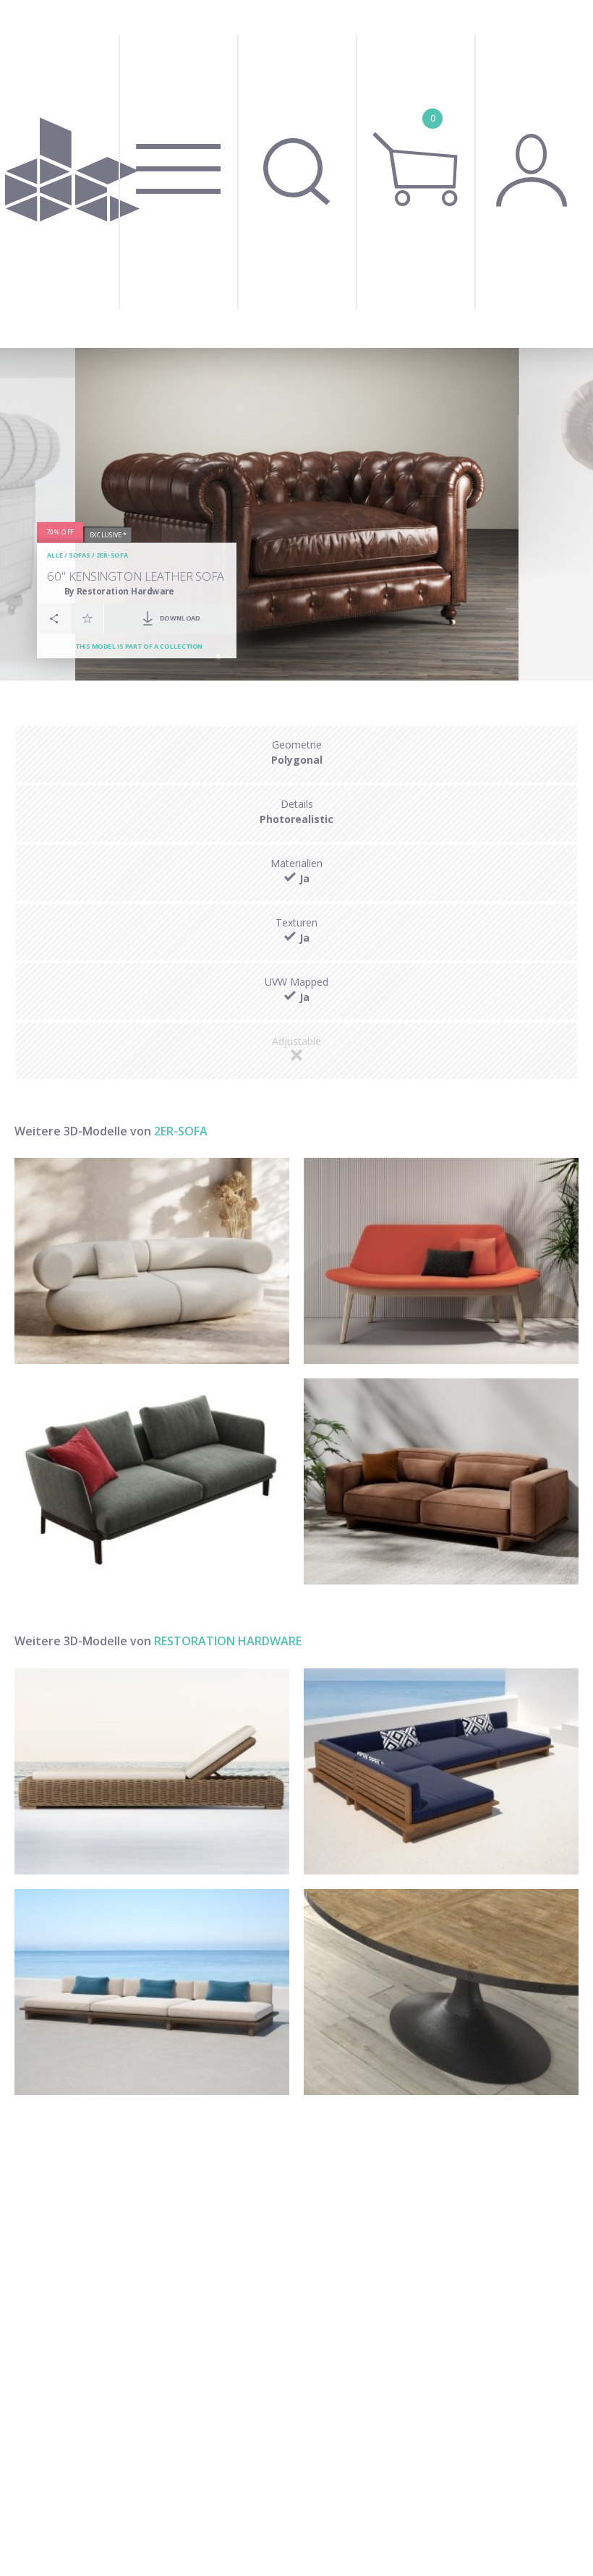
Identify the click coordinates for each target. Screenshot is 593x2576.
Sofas (79, 556)
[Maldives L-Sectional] (441, 1771)
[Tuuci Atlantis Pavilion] (152, 1771)
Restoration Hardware (228, 1641)
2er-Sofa (112, 556)
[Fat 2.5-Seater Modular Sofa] (152, 1261)
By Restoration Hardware (119, 591)
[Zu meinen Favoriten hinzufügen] (88, 618)
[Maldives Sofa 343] (152, 1992)
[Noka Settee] (441, 1481)
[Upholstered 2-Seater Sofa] (152, 1481)
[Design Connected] (72, 174)
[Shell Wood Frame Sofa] (441, 1261)
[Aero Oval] (441, 1992)
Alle (55, 556)
